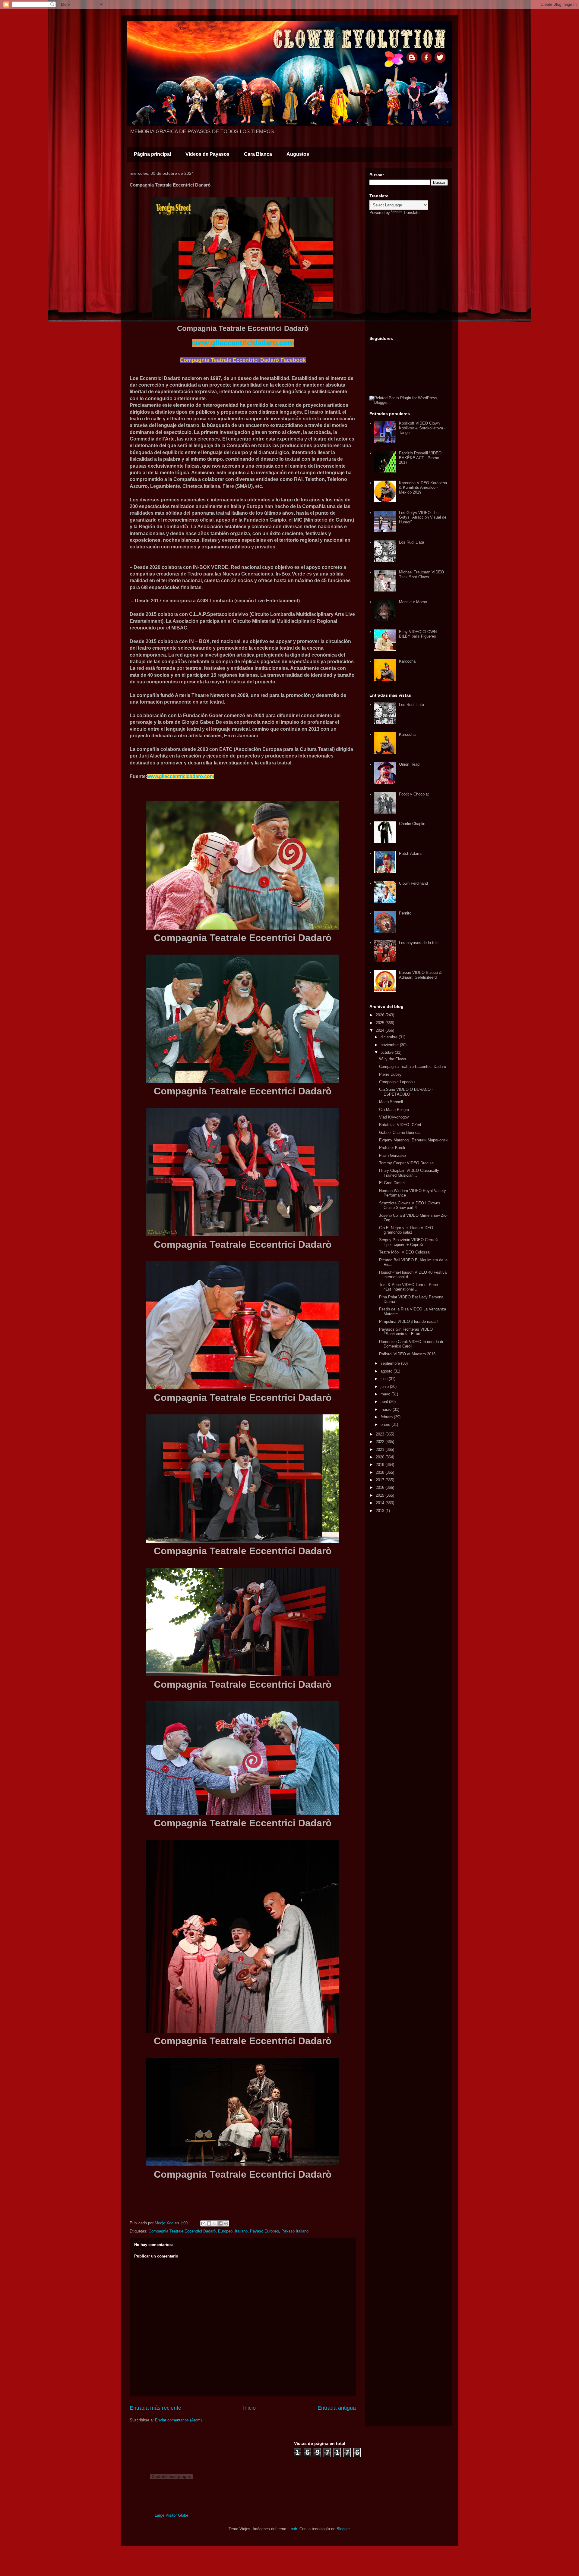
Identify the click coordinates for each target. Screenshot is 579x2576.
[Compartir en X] (215, 2223)
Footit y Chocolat (414, 794)
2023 (381, 1434)
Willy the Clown (392, 1059)
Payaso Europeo (264, 2231)
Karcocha (407, 661)
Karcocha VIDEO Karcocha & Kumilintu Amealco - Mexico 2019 (423, 488)
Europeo (225, 2231)
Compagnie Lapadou (397, 1082)
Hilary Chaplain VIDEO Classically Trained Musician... (409, 1173)
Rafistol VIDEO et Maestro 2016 (407, 1354)
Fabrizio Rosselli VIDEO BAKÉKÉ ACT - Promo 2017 (420, 458)
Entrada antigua (337, 2408)
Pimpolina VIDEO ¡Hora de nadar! (408, 1321)
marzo (387, 1409)
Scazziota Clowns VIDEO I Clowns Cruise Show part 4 (410, 1205)
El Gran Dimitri (392, 1183)
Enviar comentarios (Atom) (178, 2420)
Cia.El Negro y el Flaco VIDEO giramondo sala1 (406, 1230)
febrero (387, 1417)
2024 (381, 1030)
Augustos (298, 154)
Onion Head (409, 764)
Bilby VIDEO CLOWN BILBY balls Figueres (418, 634)
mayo (386, 1394)
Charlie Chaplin (412, 824)
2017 (381, 1480)
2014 (381, 1503)
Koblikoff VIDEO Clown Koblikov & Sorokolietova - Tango (422, 428)
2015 (381, 1495)
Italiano (241, 2231)
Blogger (343, 2529)
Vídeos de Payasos (207, 154)
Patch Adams (411, 853)
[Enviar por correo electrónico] (203, 2223)
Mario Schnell (391, 1102)
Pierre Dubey (390, 1074)
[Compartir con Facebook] (220, 2223)
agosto (387, 1371)
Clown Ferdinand (413, 883)
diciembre (390, 1037)
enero (386, 1424)
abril (385, 1402)
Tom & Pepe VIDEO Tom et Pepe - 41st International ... (410, 1287)
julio (385, 1379)
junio (385, 1387)
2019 (381, 1465)
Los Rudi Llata (411, 542)
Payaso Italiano (295, 2231)
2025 (381, 1023)
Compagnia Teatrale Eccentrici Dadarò (182, 2231)
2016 (381, 1487)
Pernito (405, 913)
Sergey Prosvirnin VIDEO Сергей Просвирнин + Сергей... (408, 1242)
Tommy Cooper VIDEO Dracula (406, 1163)
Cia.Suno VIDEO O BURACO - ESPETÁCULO (406, 1092)
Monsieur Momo (413, 602)
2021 (381, 1450)
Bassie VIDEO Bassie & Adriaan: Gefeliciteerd (420, 975)
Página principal (152, 154)
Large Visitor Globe (171, 2515)
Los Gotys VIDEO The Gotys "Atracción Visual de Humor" (423, 517)
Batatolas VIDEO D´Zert (400, 1125)
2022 (381, 1442)
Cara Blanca (258, 154)
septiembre (391, 1363)
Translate (411, 213)
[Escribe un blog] (209, 2223)
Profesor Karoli (392, 1148)
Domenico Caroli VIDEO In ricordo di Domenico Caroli (411, 1344)
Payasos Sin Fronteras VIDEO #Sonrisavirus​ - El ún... (406, 1332)
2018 (381, 1472)
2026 (381, 1015)
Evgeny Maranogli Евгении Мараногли (413, 1140)
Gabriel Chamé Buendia (400, 1133)
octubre (388, 1052)
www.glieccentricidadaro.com (243, 343)
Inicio (249, 2408)
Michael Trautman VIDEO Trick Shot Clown (421, 574)
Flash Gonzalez (393, 1155)
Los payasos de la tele (419, 943)
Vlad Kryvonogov (394, 1117)
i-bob (293, 2529)
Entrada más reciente (155, 2408)
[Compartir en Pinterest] (226, 2223)
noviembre (390, 1045)
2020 (381, 1457)
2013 (381, 1511)
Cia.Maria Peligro (394, 1110)
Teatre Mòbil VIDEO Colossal (405, 1252)
